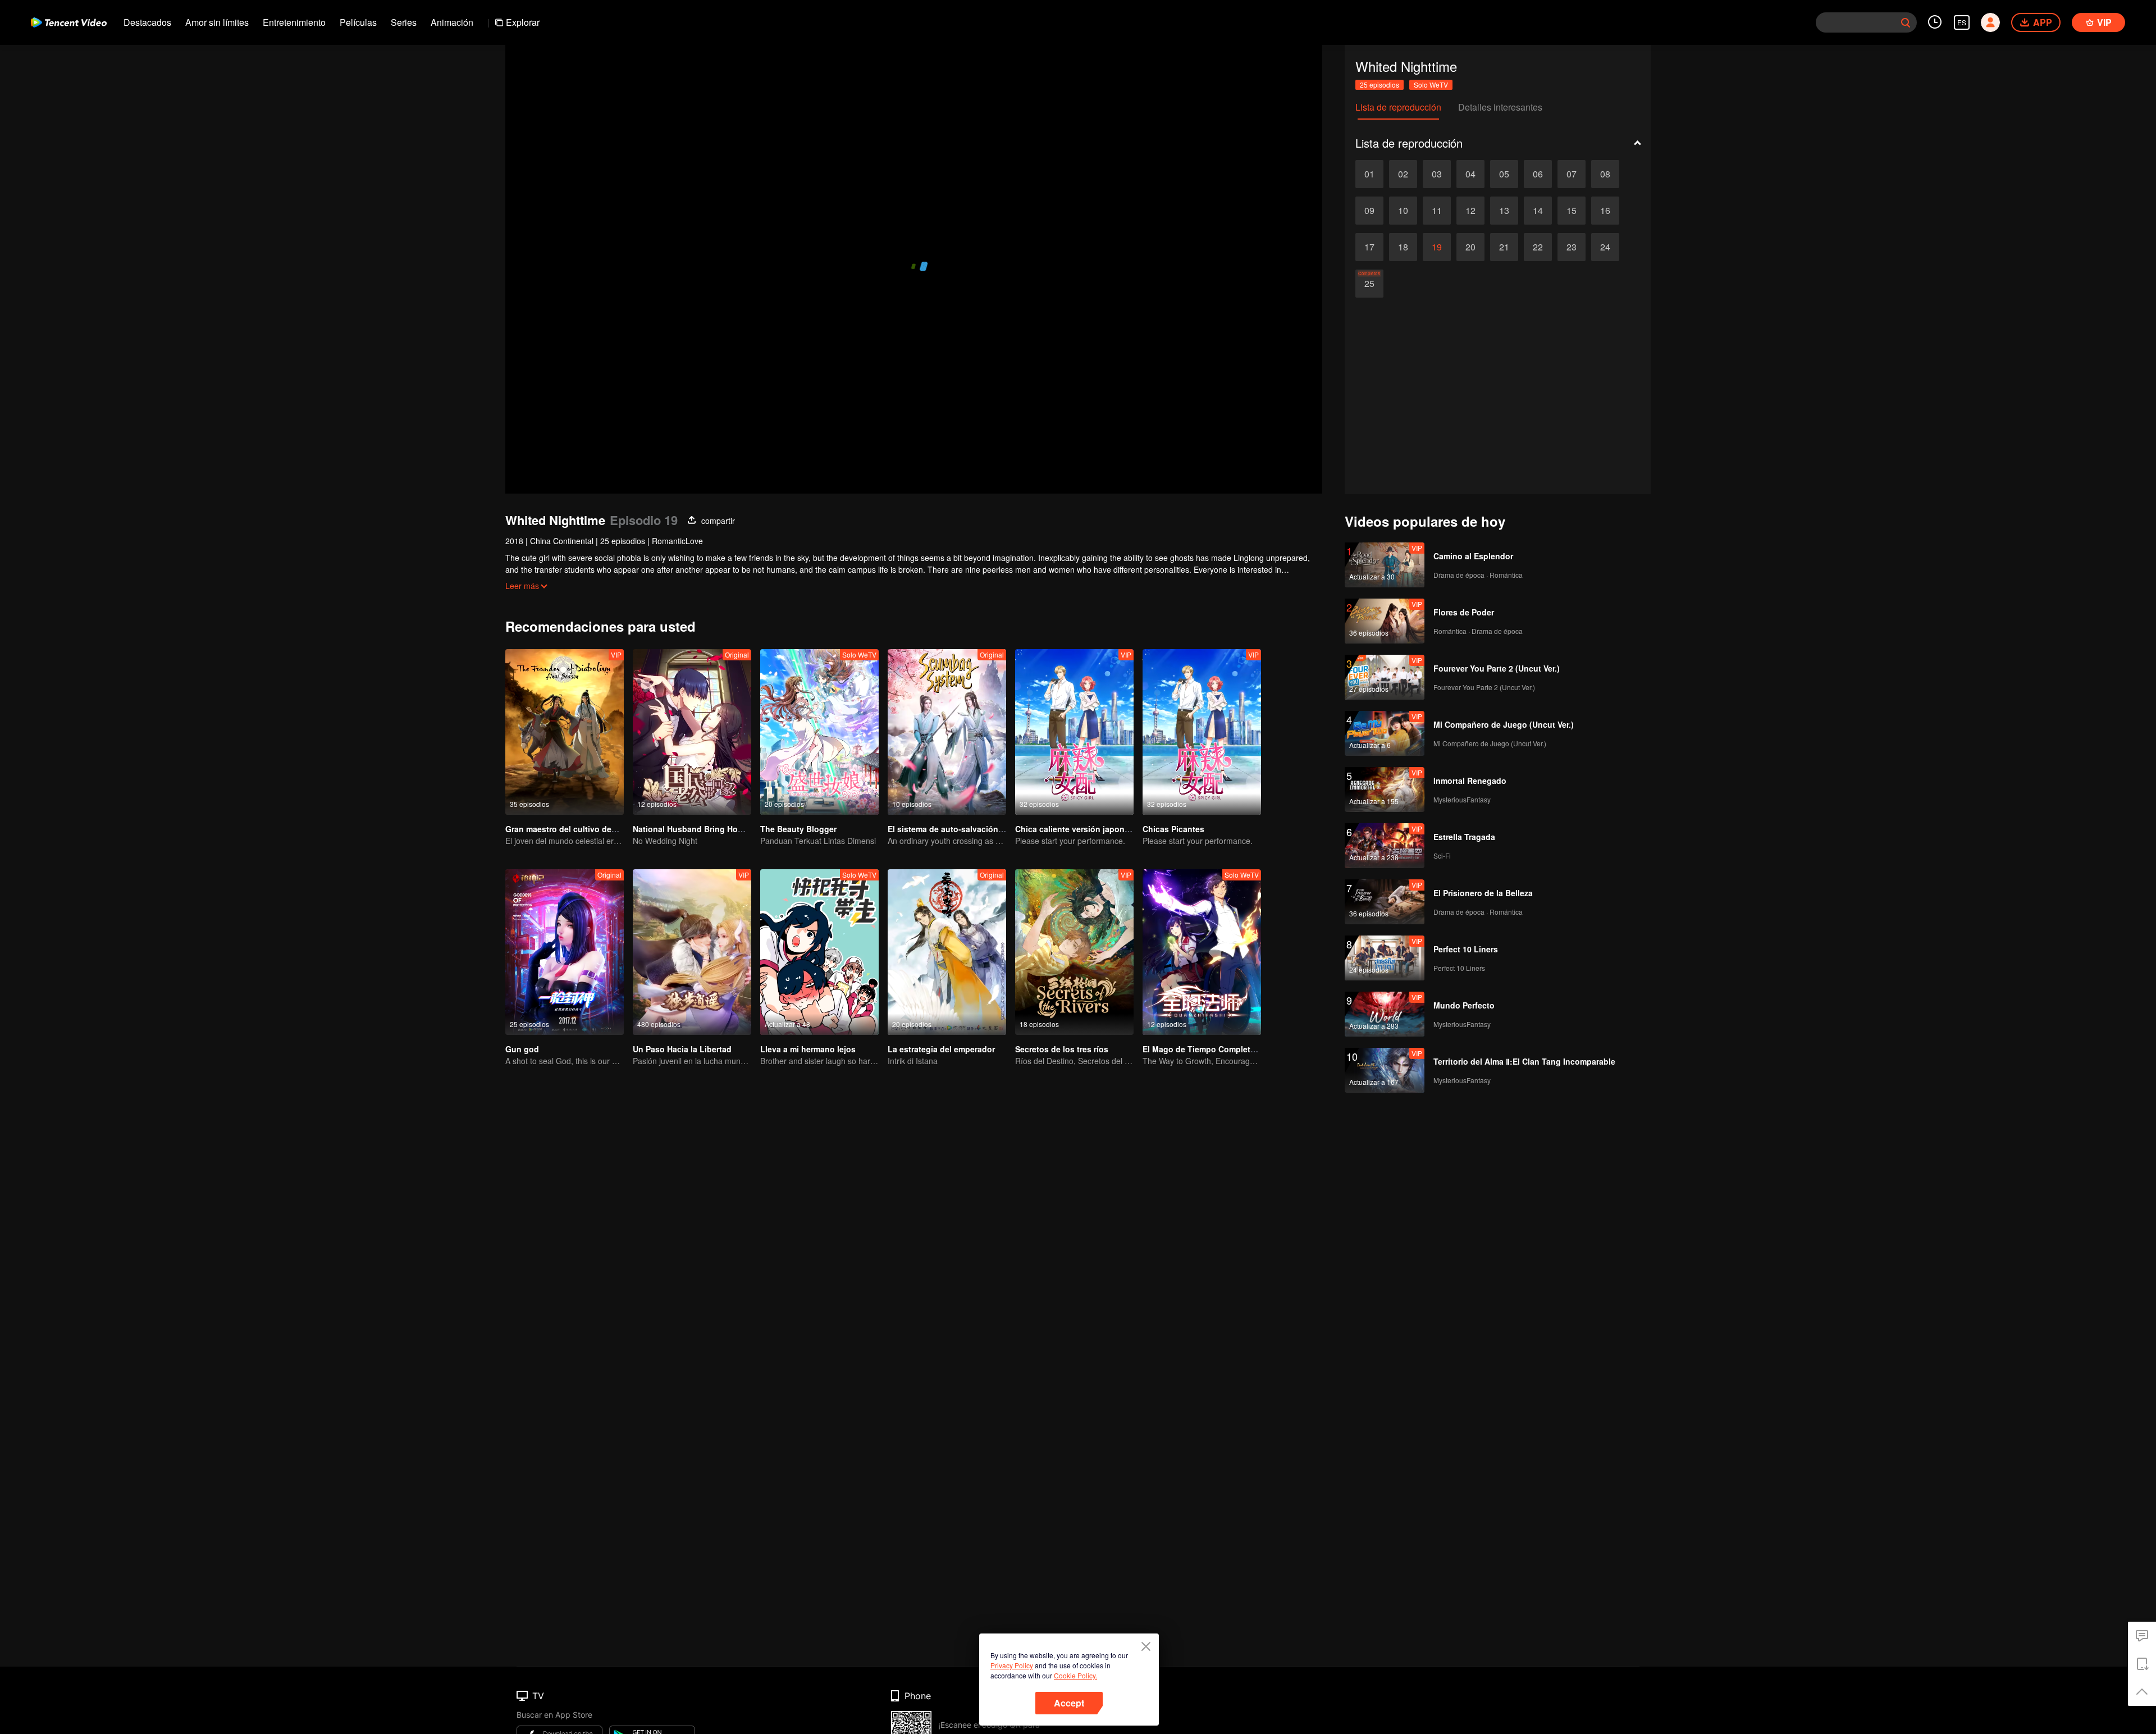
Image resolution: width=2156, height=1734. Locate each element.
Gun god (522, 1049)
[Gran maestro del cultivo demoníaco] (565, 732)
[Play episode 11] (1437, 211)
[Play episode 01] (1369, 174)
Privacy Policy (1012, 1665)
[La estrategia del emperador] (947, 952)
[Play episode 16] (1605, 211)
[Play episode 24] (1605, 247)
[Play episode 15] (1572, 211)
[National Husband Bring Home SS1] (692, 732)
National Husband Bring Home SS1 (699, 829)
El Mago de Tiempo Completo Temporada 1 (1225, 1049)
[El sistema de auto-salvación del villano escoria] (947, 732)
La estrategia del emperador (941, 1049)
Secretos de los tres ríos (1062, 1049)
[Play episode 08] (1605, 174)
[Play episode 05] (1504, 174)
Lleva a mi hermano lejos (808, 1049)
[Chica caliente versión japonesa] (1074, 732)
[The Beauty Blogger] (819, 732)
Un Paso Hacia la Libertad (682, 1049)
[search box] (1906, 22)
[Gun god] (565, 952)
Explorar (523, 22)
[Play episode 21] (1504, 247)
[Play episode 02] (1403, 174)
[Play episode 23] (1572, 247)
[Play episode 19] (1437, 247)
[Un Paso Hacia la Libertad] (692, 952)
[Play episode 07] (1572, 174)
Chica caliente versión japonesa (1077, 829)
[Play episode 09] (1369, 211)
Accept (1069, 1703)
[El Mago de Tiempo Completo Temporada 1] (1202, 952)
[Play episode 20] (1470, 247)
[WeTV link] (69, 22)
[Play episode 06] (1538, 174)
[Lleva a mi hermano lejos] (819, 952)
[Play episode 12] (1470, 211)
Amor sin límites (217, 22)
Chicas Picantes (1173, 829)
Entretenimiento (294, 22)
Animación (452, 22)
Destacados (147, 22)
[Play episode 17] (1369, 247)
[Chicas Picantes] (1202, 732)
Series (404, 22)
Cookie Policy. (1075, 1675)
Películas (358, 22)
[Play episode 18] (1403, 247)
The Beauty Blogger (798, 829)
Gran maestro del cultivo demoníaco (575, 829)
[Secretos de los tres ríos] (1074, 952)
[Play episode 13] (1504, 211)
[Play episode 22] (1538, 247)
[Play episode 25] (1369, 284)
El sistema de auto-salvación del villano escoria (979, 829)
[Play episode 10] (1403, 211)
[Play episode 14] (1538, 211)
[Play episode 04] (1470, 174)
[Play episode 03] (1437, 174)
